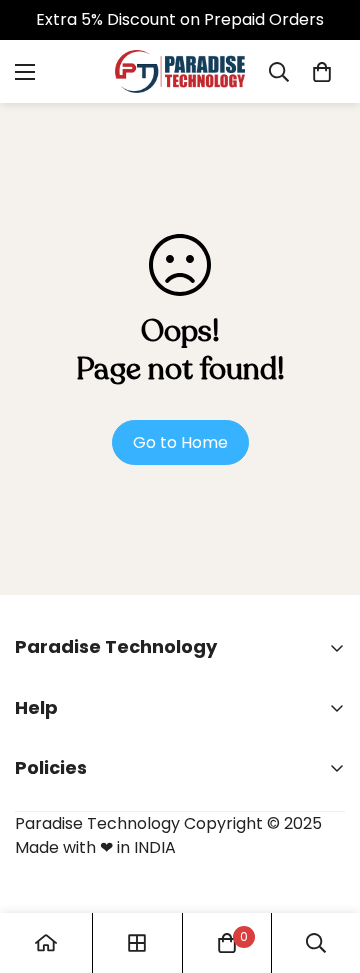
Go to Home (180, 442)
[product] (46, 943)
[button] (322, 72)
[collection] (137, 943)
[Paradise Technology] (180, 71)
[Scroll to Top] (324, 867)
